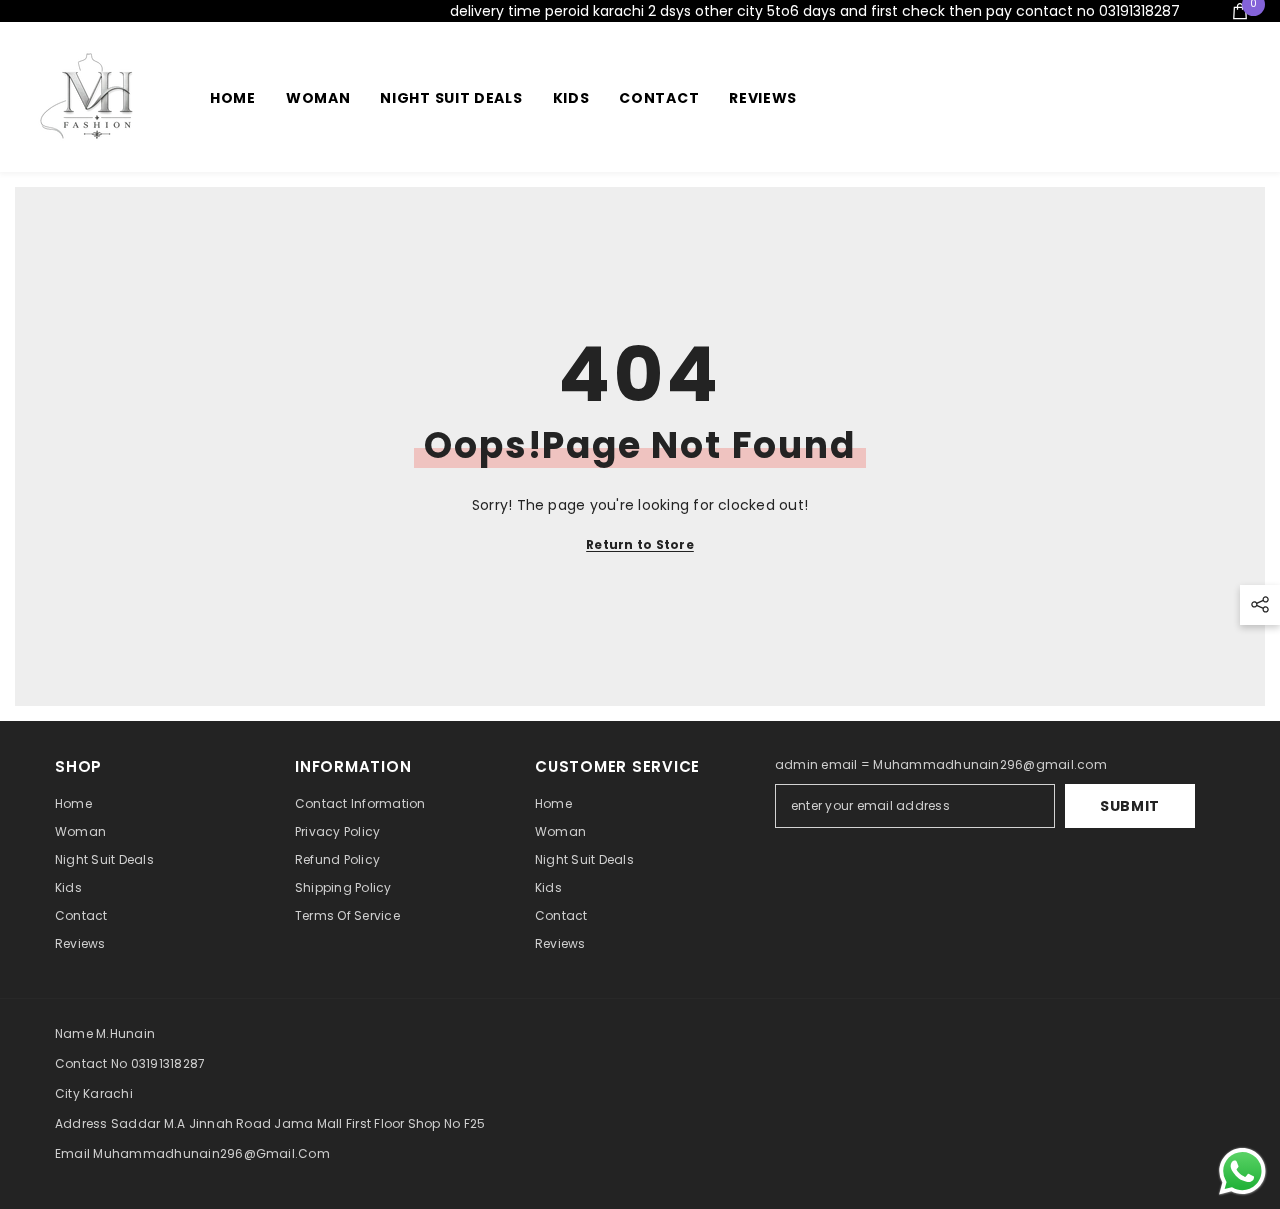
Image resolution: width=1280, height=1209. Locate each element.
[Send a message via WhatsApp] (1242, 1171)
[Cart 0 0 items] (1240, 11)
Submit (1130, 806)
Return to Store (640, 544)
